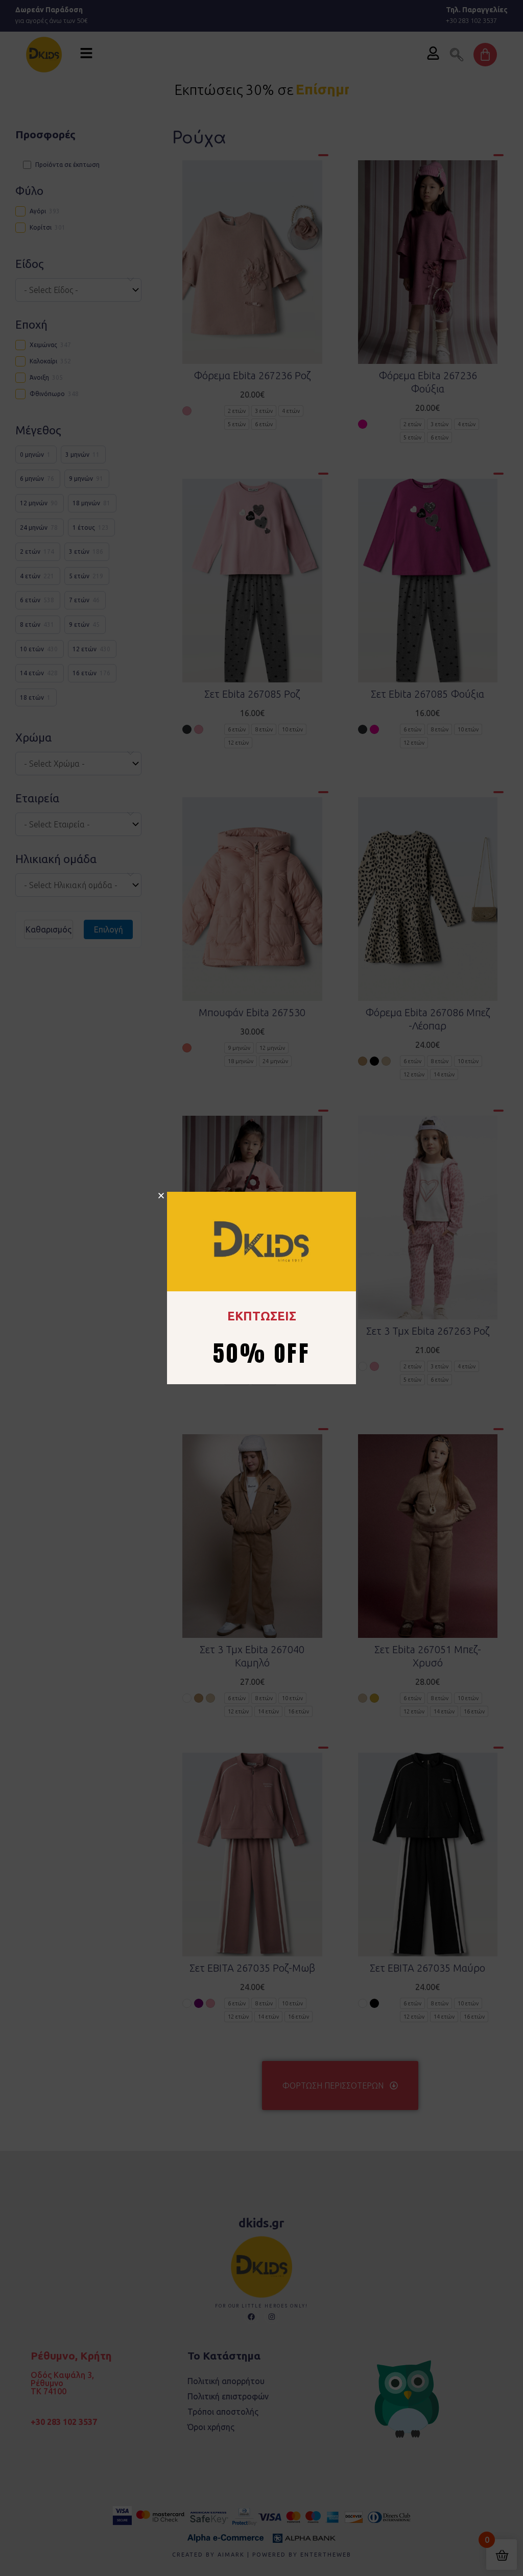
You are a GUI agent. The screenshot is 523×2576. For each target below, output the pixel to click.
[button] (161, 1196)
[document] (261, 1288)
